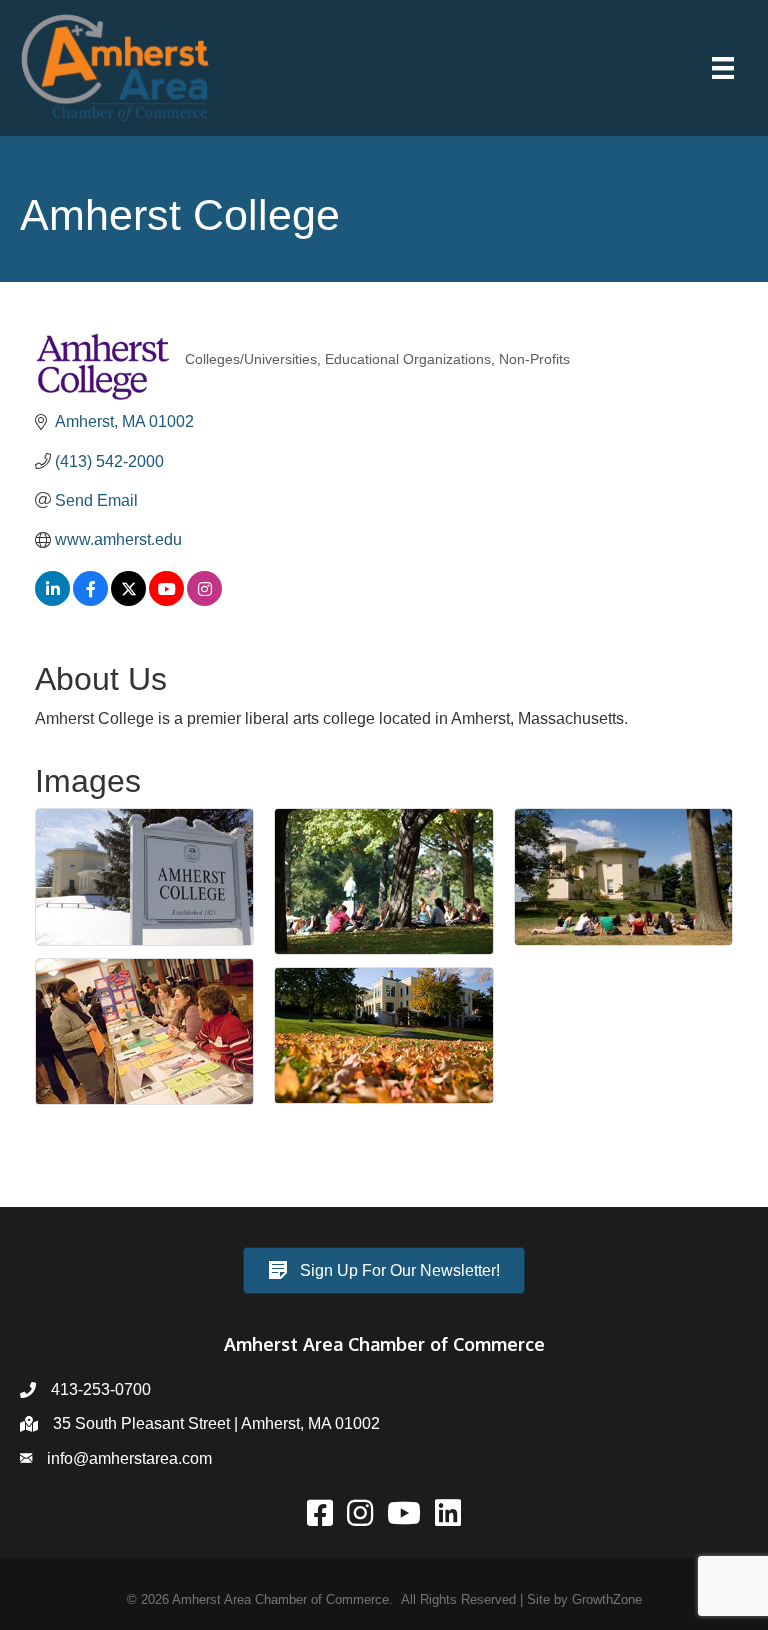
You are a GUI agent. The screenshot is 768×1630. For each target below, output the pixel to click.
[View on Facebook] (90, 600)
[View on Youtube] (166, 600)
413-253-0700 (101, 1389)
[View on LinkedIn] (52, 600)
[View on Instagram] (204, 600)
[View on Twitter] (128, 600)
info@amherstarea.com (129, 1458)
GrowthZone (607, 1599)
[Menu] (723, 68)
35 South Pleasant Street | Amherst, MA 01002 (216, 1423)
